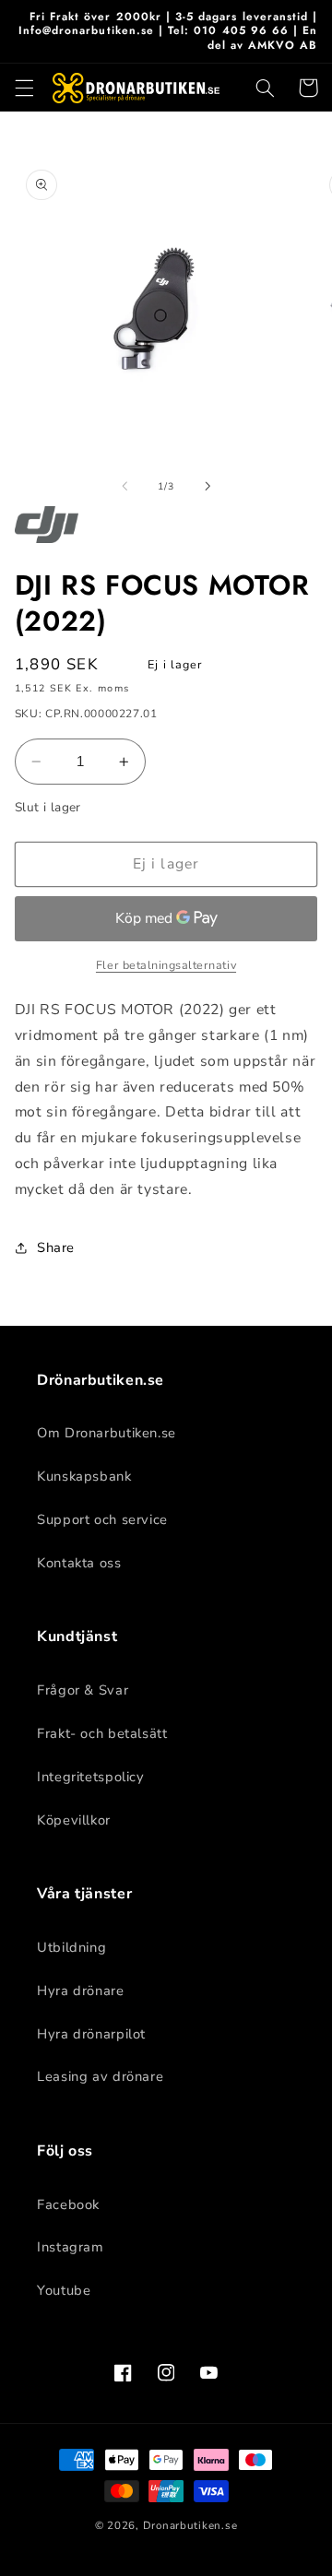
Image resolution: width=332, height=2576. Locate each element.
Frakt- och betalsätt (102, 1733)
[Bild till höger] (207, 486)
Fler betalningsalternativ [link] (166, 965)
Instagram (71, 2247)
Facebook (68, 2204)
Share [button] (56, 1247)
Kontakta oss (79, 1563)
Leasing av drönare (100, 2076)
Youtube (64, 2290)
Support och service (102, 1519)
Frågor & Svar (83, 1690)
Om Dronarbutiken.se (107, 1433)
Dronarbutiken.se (190, 2525)
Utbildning (71, 1947)
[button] (24, 88)
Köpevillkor (74, 1820)
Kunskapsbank (84, 1476)
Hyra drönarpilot (91, 2034)
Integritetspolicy (91, 1777)
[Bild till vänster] (125, 486)
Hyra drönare (81, 1991)
